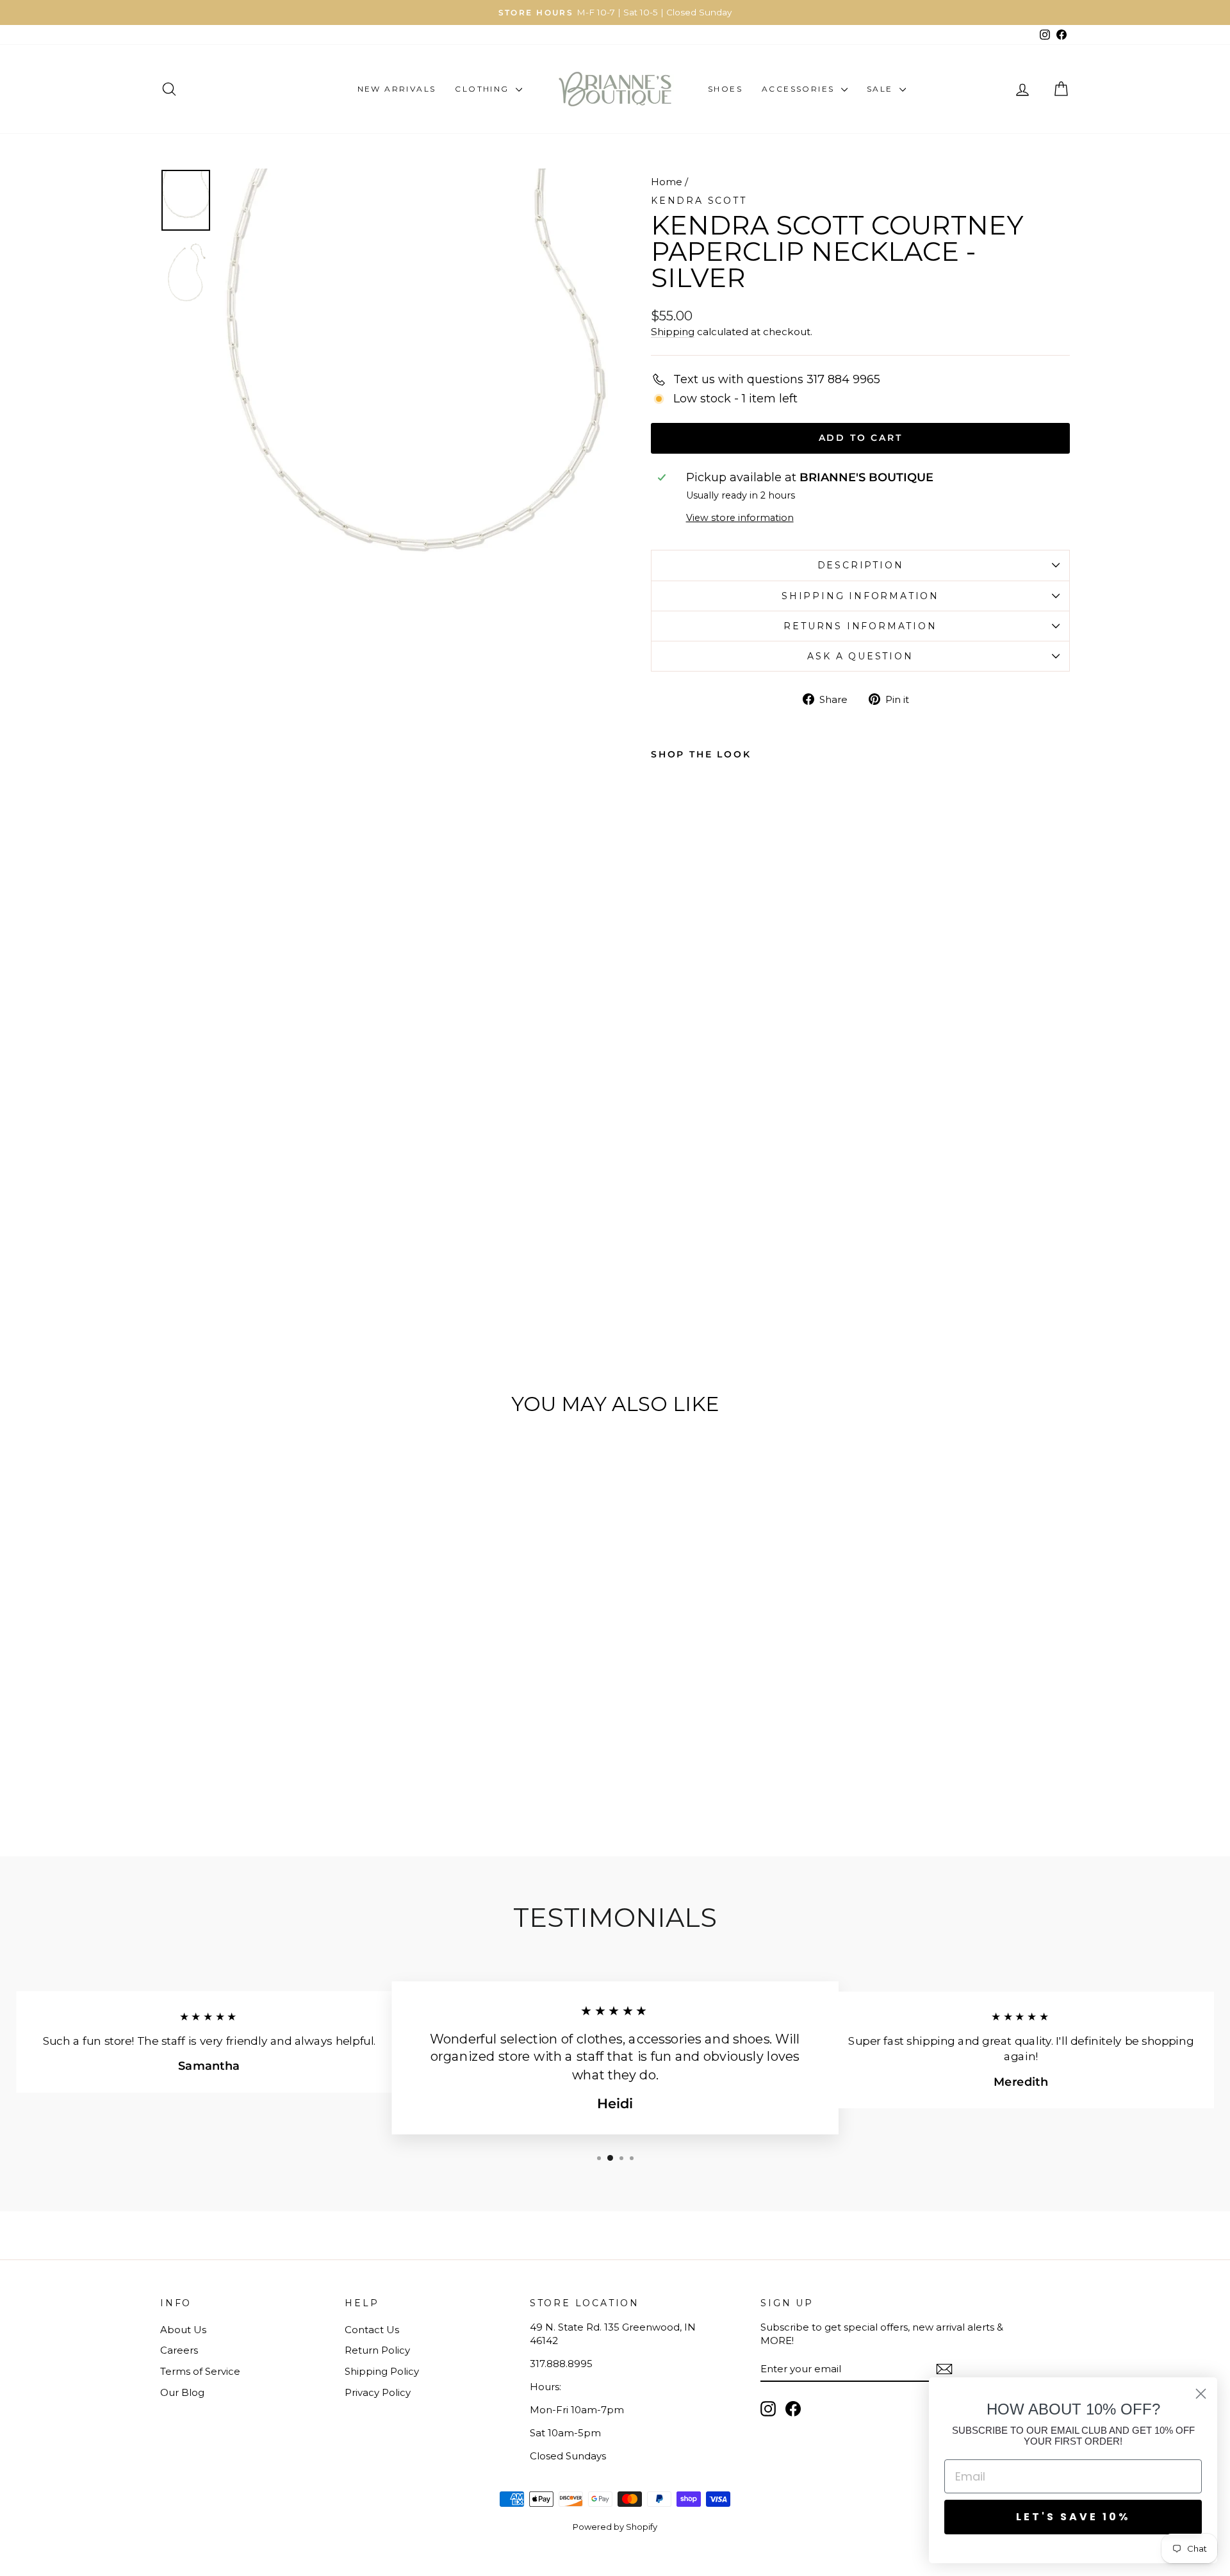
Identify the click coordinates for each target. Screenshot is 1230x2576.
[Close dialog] (1201, 2394)
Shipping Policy (382, 2371)
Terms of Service (200, 2371)
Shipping (673, 332)
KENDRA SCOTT (699, 201)
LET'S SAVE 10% (1073, 2517)
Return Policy (377, 2350)
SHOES (725, 89)
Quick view (268, 1704)
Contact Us (372, 2330)
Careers (179, 2350)
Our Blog (182, 2392)
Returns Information (860, 626)
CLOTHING (484, 89)
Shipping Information (860, 596)
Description (861, 565)
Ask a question (860, 656)
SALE (881, 89)
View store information (740, 518)
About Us (183, 2330)
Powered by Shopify (615, 2527)
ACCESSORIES (800, 89)
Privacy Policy (378, 2392)
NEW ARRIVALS (397, 89)
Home (667, 182)
